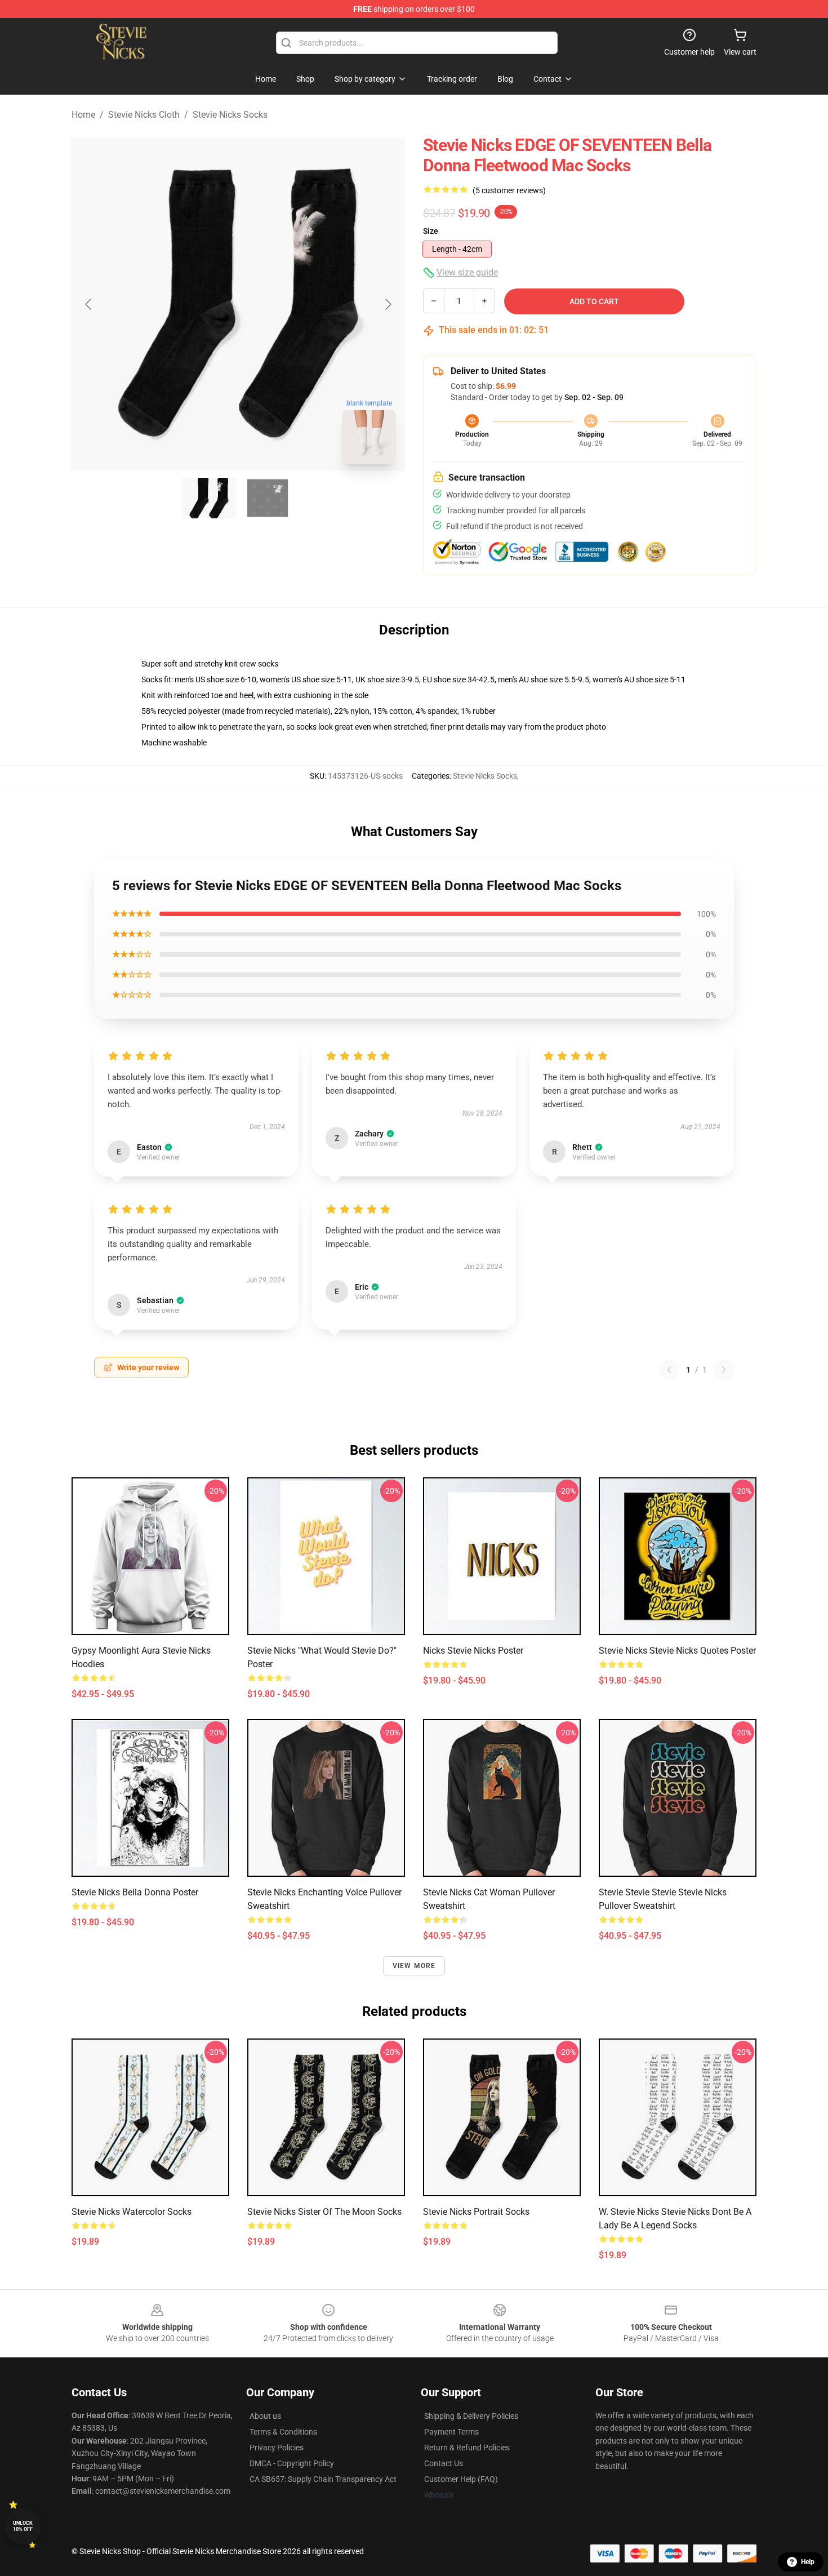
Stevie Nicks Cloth (144, 115)
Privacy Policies (277, 2448)
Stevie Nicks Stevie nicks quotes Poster (677, 1651)
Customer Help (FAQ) (461, 2479)
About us (265, 2416)
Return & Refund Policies (467, 2448)
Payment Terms (451, 2432)
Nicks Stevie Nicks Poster (473, 1651)
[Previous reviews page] (669, 1370)
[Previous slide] (89, 304)
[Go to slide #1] (209, 498)
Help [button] (808, 2562)
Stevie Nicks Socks (230, 115)
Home (83, 115)
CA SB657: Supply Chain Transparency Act (323, 2479)
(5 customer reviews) (509, 190)
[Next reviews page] (724, 1370)
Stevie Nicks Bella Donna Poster (135, 1892)
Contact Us (444, 2463)
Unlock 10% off (23, 2526)
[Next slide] (388, 304)
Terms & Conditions (283, 2432)
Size (431, 231)
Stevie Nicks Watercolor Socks (132, 2212)
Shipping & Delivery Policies (471, 2416)
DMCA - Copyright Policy (292, 2463)
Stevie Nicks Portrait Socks (476, 2212)
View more (414, 1966)
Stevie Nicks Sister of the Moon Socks (324, 2212)
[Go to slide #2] (268, 498)
